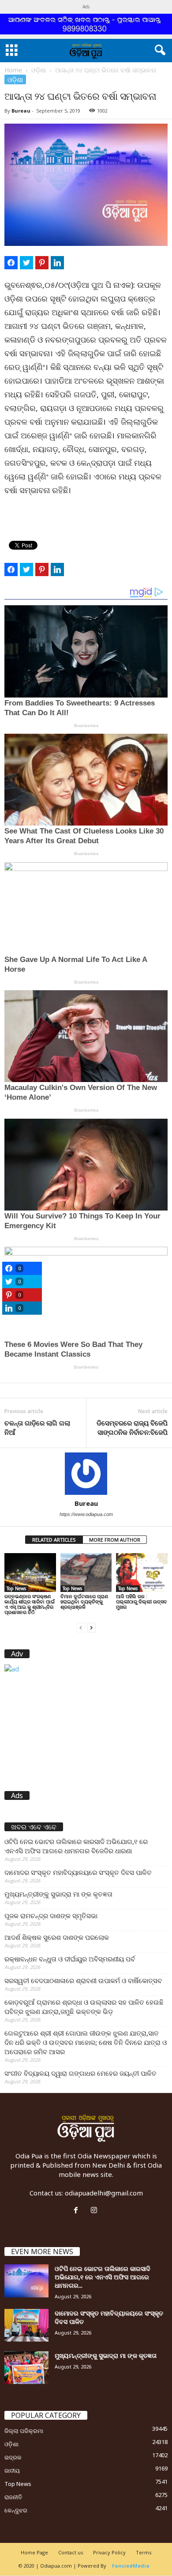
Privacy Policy (109, 2552)
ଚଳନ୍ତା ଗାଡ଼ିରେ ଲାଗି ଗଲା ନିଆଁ (37, 1428)
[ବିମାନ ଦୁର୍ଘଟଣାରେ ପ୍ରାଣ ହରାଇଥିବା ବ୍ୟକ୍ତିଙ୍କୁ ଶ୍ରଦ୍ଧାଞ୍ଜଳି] (86, 1572)
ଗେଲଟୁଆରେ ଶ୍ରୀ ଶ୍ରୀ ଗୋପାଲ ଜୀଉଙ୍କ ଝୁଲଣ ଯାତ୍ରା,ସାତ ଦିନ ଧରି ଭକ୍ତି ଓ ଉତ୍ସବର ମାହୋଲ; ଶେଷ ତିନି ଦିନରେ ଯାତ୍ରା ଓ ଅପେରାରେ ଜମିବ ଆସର (86, 2042)
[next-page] (91, 1627)
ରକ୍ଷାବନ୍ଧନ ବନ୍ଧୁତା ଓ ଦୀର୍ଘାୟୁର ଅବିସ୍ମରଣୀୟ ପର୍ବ (70, 1959)
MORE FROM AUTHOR (115, 1540)
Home (13, 70)
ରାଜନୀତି (13, 2497)
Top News (16, 1588)
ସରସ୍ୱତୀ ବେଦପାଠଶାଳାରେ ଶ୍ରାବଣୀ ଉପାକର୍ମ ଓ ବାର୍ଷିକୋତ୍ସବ (83, 1980)
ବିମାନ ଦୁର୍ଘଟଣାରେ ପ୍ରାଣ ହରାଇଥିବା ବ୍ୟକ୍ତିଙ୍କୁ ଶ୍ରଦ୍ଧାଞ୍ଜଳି (84, 1601)
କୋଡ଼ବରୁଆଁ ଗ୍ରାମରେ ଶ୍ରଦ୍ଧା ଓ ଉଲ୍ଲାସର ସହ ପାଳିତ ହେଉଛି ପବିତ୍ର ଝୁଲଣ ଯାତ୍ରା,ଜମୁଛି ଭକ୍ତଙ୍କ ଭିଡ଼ (84, 2007)
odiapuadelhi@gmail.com (104, 2193)
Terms (144, 2552)
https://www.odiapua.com (86, 1514)
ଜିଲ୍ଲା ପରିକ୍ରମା (24, 2431)
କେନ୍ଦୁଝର (16, 2510)
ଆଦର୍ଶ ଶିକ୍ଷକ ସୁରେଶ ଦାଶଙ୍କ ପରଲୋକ (57, 1937)
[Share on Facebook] (11, 263)
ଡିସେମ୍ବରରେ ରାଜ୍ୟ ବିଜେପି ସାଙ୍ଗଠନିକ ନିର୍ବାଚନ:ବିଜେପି (132, 1428)
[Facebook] (78, 2210)
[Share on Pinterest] (42, 263)
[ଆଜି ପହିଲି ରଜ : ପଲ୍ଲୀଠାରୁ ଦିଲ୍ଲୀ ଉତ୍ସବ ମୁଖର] (142, 1572)
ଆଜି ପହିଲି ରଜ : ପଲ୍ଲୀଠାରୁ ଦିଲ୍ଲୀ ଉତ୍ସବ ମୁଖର (142, 1601)
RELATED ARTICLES (54, 1540)
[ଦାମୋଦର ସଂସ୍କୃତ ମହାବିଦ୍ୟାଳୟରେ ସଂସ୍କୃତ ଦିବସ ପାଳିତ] (26, 2325)
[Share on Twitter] (26, 263)
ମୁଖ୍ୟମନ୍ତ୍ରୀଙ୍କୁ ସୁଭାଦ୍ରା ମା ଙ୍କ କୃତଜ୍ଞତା (58, 1894)
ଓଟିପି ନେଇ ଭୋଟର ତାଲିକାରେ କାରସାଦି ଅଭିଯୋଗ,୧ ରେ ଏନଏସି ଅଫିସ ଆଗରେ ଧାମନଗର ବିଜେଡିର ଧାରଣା (76, 1846)
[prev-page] (81, 1627)
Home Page (34, 2552)
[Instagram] (95, 2210)
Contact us (71, 2552)
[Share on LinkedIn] (57, 263)
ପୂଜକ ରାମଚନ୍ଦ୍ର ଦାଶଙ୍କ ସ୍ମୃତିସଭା (51, 1916)
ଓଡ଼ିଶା (39, 70)
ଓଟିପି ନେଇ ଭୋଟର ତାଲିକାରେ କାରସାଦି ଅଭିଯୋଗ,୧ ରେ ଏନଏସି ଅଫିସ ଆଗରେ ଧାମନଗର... (103, 2277)
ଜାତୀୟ (12, 2470)
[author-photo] (86, 1474)
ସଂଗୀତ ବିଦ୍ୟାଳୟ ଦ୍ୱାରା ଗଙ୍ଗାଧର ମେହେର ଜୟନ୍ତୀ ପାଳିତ (80, 2073)
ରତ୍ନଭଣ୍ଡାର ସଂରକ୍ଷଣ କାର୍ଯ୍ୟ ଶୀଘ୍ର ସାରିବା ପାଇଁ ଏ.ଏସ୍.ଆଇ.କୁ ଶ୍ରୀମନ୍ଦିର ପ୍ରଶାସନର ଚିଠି (30, 1604)
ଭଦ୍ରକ (13, 2457)
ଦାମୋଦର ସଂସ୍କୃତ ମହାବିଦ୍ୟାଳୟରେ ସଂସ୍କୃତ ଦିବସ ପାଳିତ (78, 1872)
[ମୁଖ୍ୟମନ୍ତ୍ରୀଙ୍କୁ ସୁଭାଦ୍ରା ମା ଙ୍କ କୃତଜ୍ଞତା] (26, 2368)
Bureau (21, 111)
